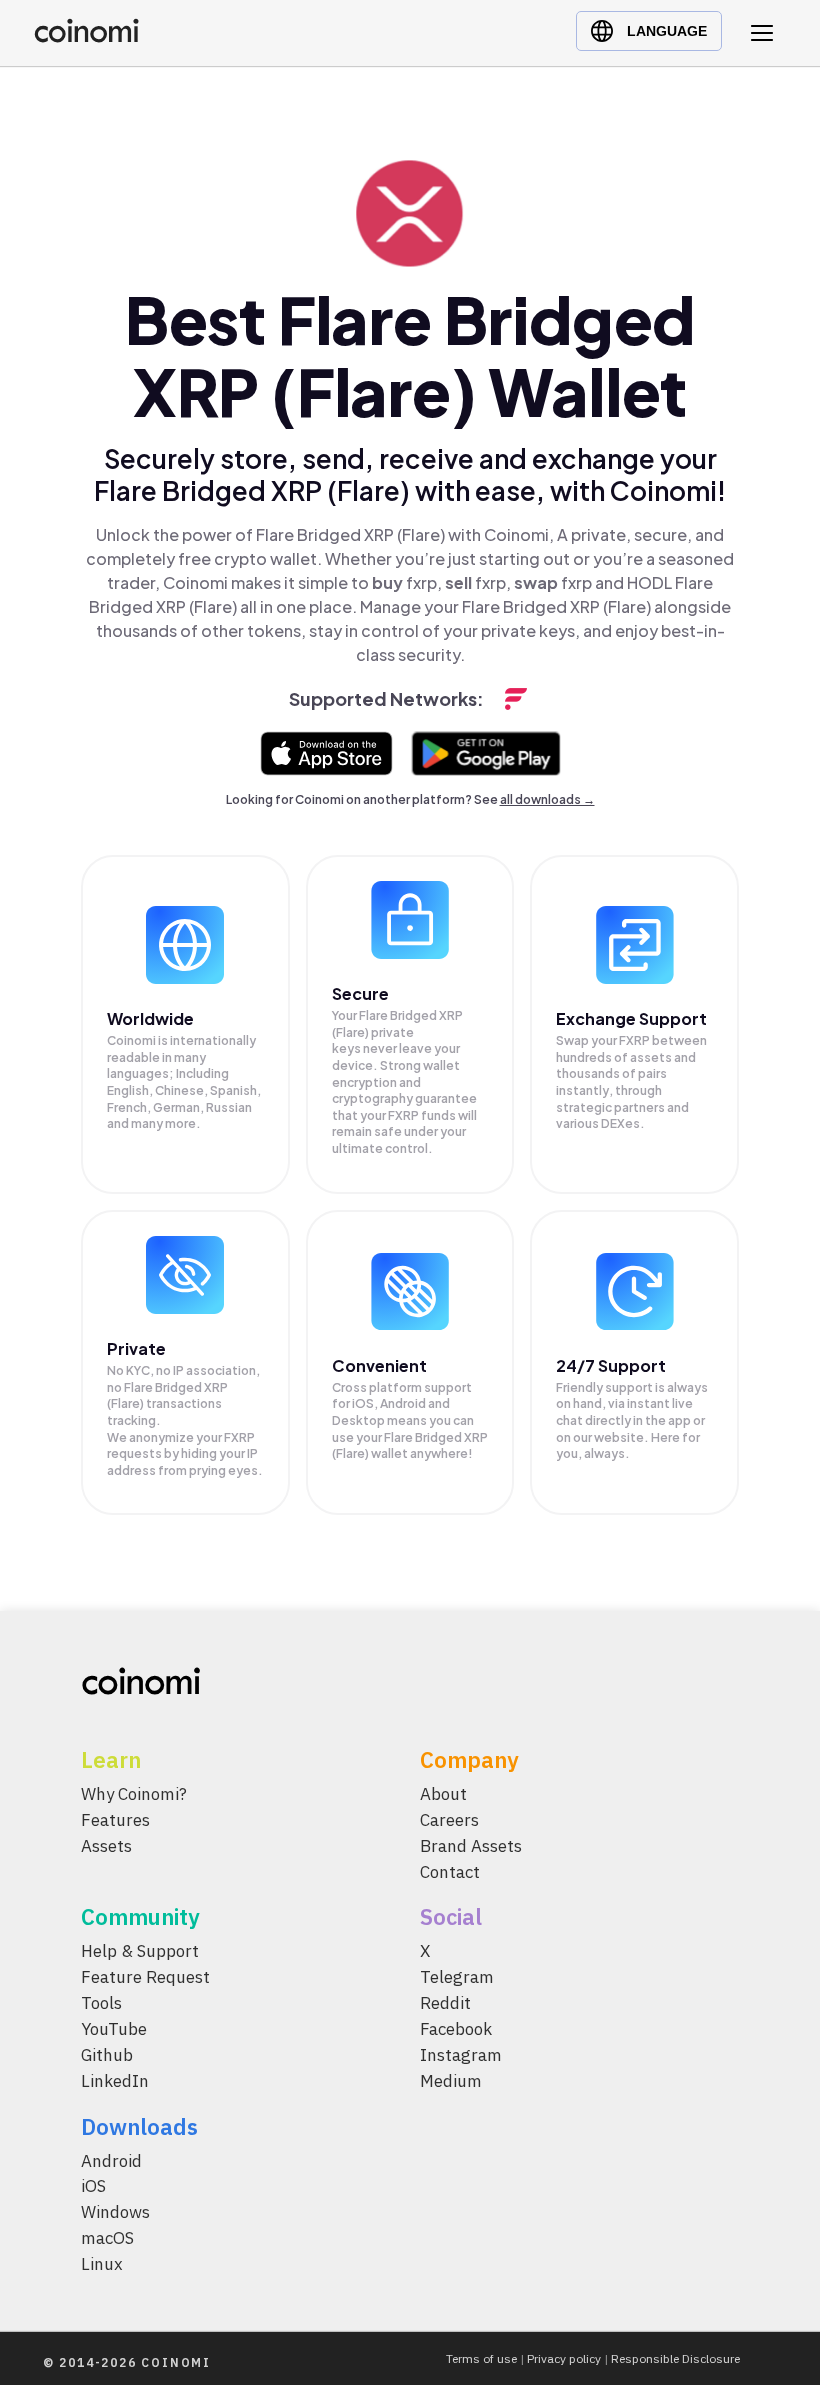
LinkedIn (115, 2081)
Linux (102, 2264)
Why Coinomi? (134, 1794)
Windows (115, 2212)
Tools (101, 2003)
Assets (106, 1846)
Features (115, 1820)
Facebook (456, 2029)
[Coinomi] (86, 37)
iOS (93, 2186)
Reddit (445, 2003)
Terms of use (481, 2358)
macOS (107, 2238)
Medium (451, 2081)
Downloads (139, 2126)
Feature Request (145, 1977)
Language (667, 31)
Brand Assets (471, 1846)
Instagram (461, 2055)
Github (107, 2055)
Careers (449, 1820)
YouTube (114, 2029)
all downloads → (547, 799)
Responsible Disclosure (675, 2358)
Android (111, 2161)
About (443, 1794)
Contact (450, 1872)
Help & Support (140, 1951)
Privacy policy (564, 2358)
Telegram (457, 1977)
